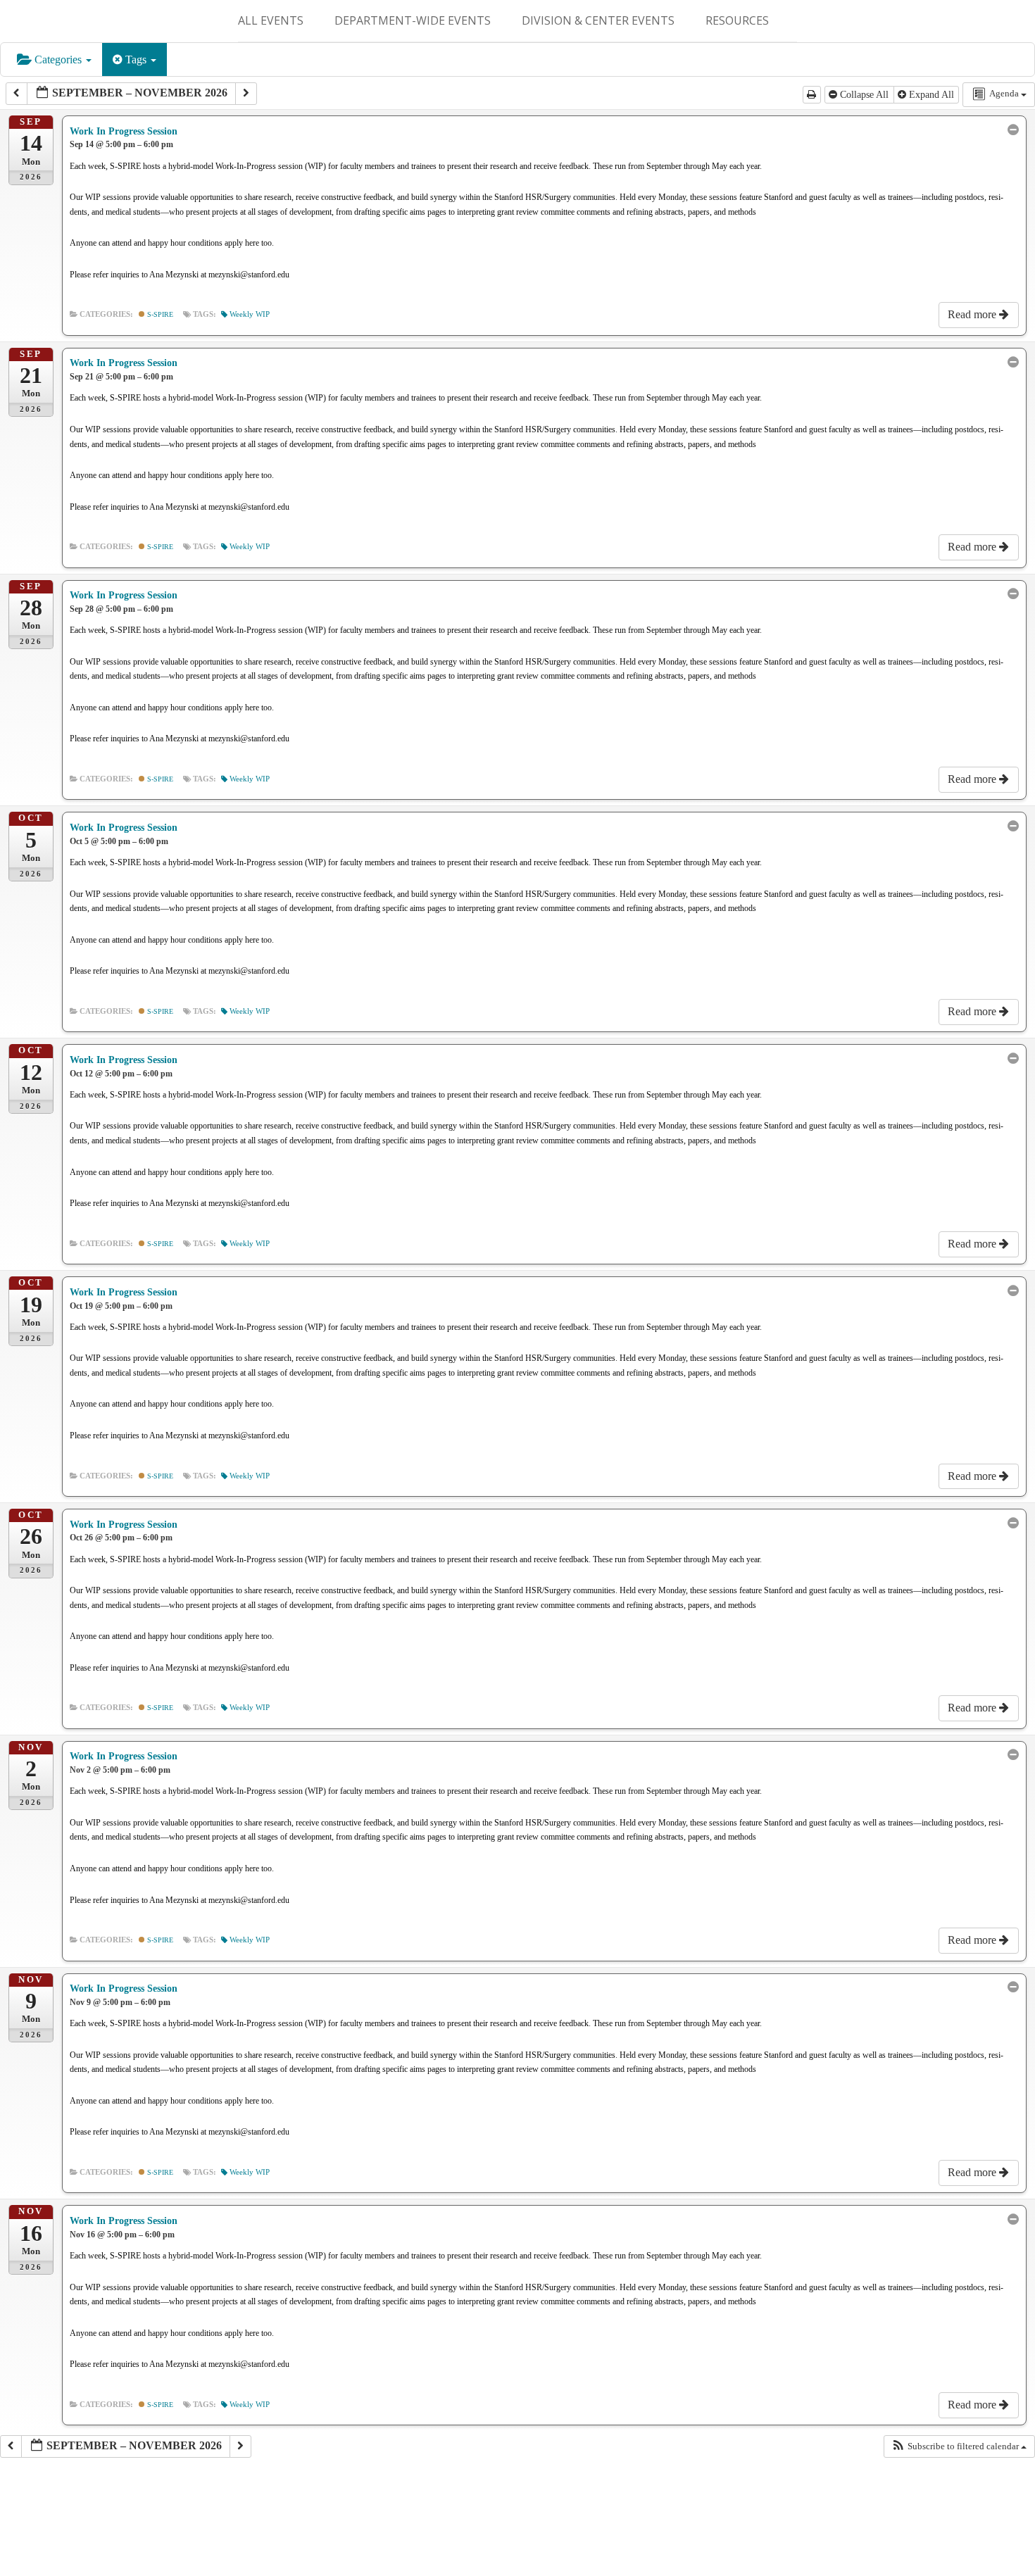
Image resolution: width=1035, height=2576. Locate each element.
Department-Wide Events (413, 20)
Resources (737, 20)
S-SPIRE (159, 314)
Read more (973, 314)
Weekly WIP (250, 314)
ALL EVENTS (271, 20)
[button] (959, 2446)
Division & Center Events (598, 20)
